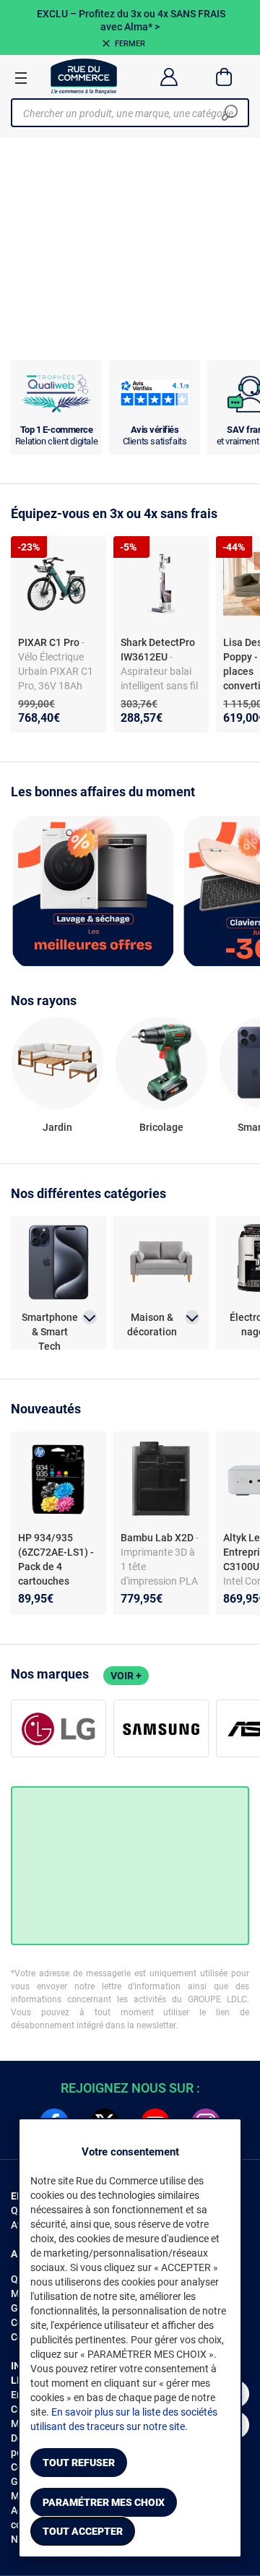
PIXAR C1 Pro (50, 642)
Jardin (57, 1127)
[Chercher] (230, 113)
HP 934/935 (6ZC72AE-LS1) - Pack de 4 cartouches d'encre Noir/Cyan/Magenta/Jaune (57, 1581)
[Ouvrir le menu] (21, 77)
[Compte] (169, 77)
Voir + (126, 1676)
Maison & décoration (152, 1324)
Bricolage (161, 1127)
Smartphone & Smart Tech (50, 1325)
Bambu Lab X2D (158, 1538)
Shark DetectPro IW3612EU (158, 650)
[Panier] (224, 77)
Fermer (130, 44)
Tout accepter (83, 2531)
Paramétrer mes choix (104, 2502)
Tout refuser (79, 2463)
